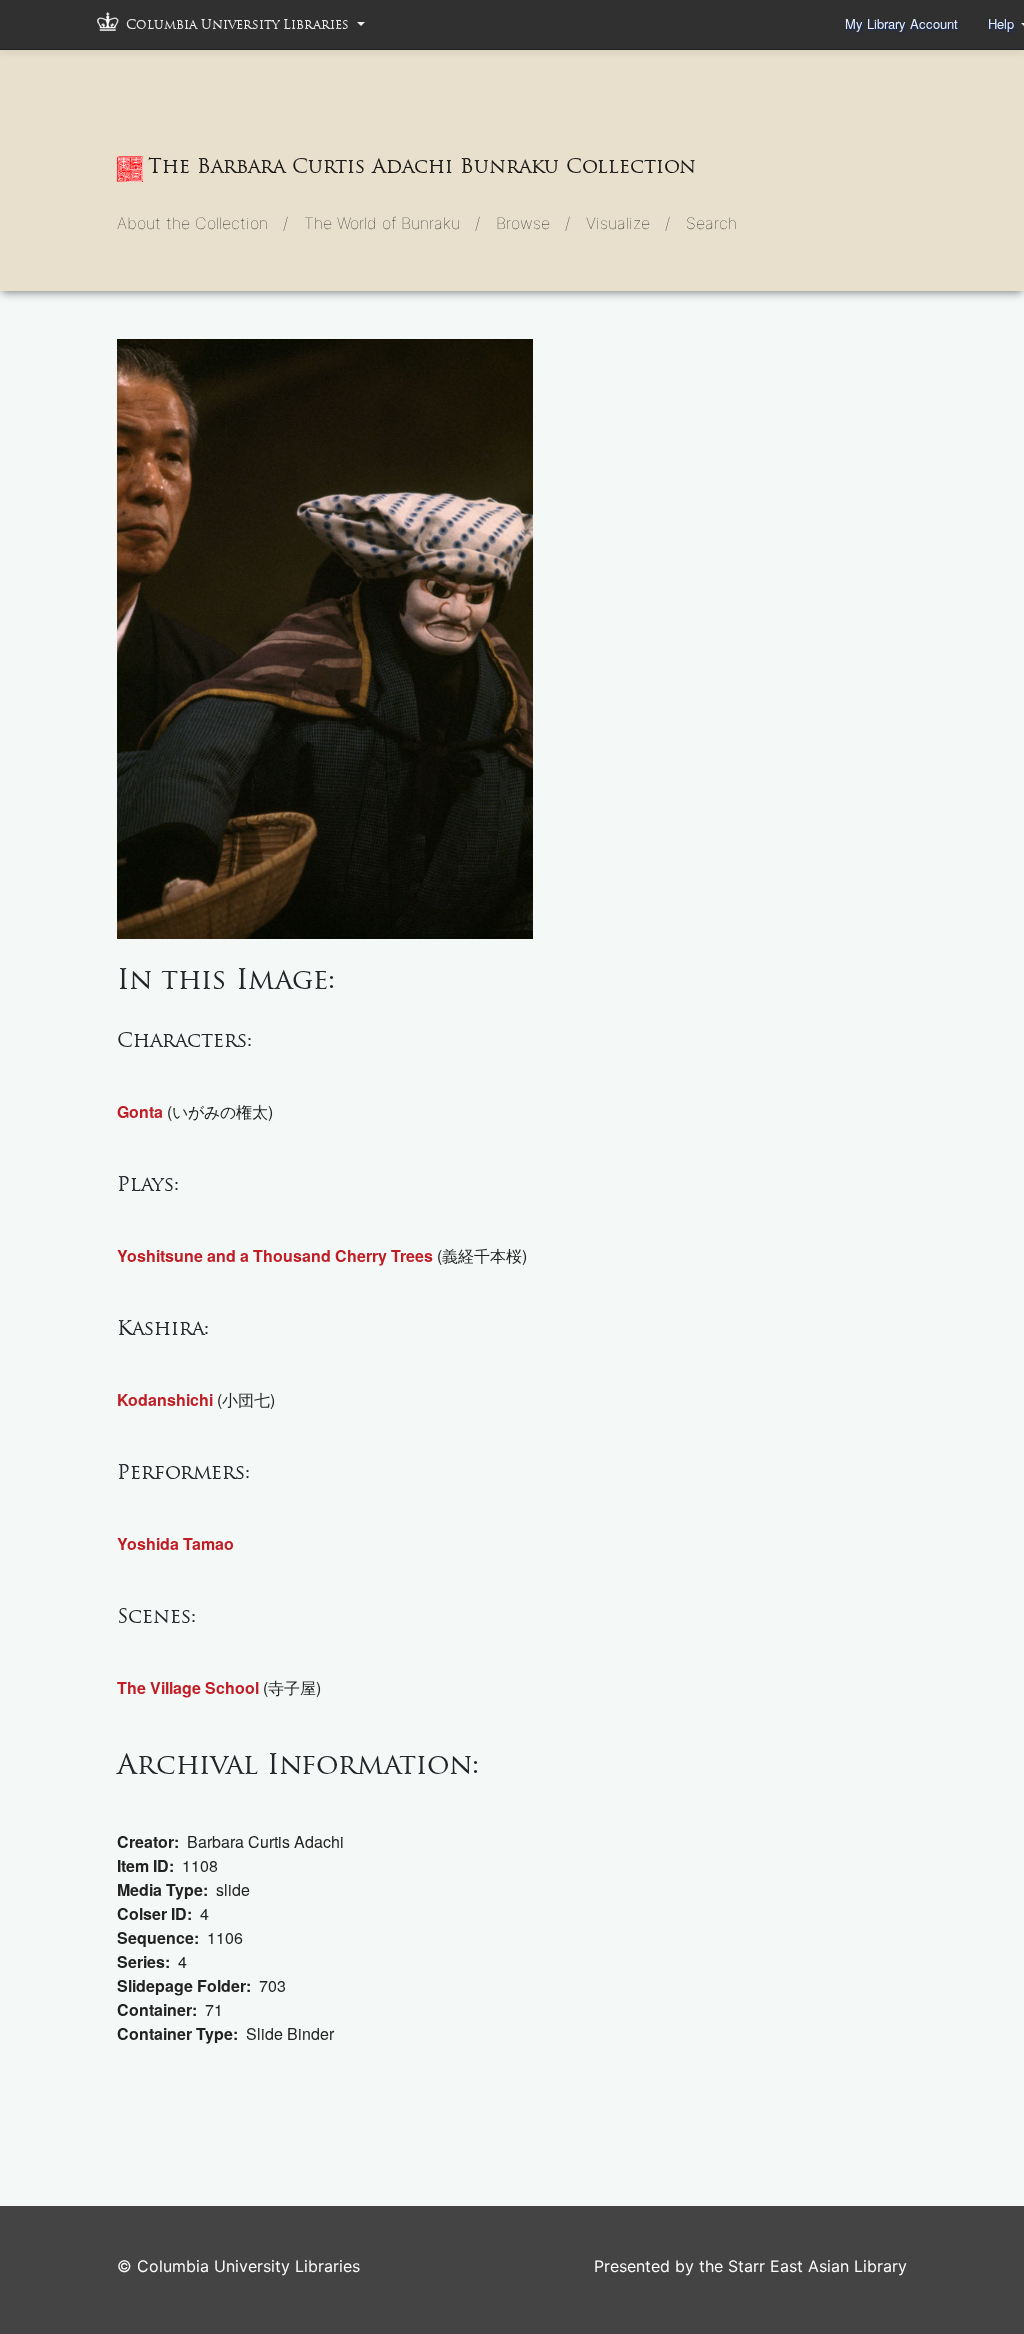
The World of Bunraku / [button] (392, 223)
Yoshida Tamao (175, 1543)
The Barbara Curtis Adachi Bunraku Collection (422, 166)
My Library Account (901, 23)
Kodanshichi (165, 1399)
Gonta (140, 1111)
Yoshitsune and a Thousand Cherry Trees (275, 1255)
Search (711, 223)
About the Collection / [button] (202, 223)
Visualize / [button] (628, 223)
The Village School (188, 1687)
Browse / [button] (533, 223)
